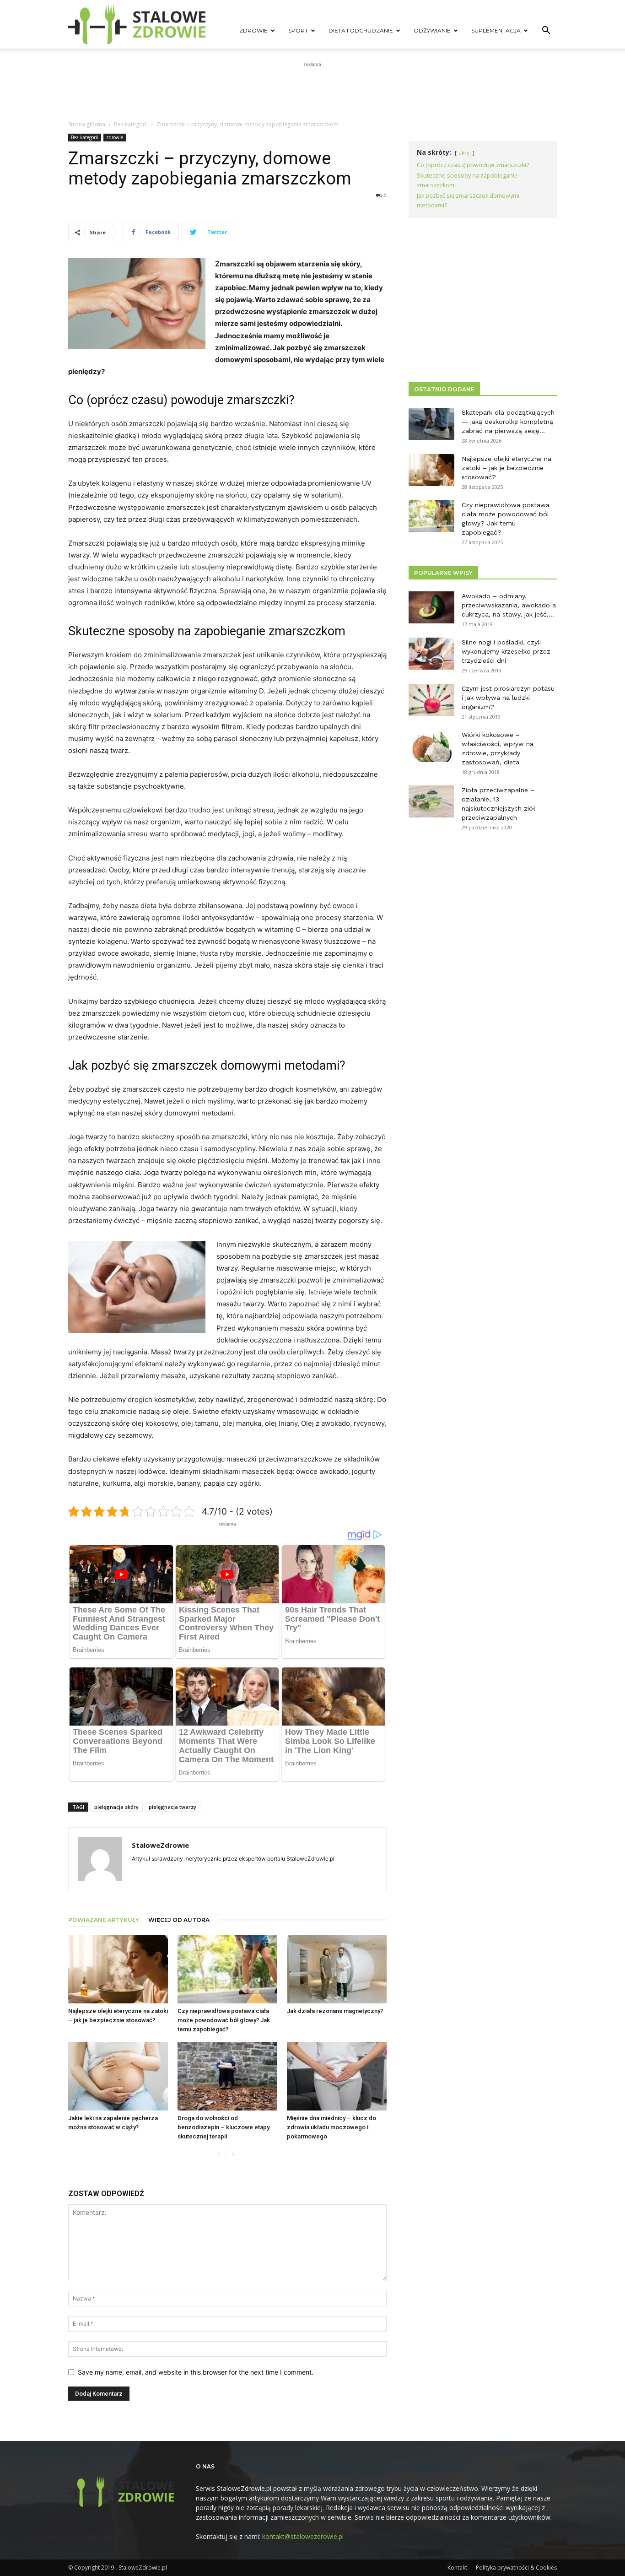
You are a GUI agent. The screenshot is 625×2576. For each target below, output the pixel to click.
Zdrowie (253, 30)
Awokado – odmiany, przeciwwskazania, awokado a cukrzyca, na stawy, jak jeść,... (509, 605)
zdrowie (115, 137)
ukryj (465, 153)
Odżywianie (432, 30)
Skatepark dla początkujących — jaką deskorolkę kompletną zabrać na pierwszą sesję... (508, 422)
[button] (546, 31)
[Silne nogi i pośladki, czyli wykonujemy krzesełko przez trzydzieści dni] (431, 654)
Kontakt (457, 2568)
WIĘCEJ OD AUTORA (179, 1920)
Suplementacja (496, 30)
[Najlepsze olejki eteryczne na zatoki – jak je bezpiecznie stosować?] (118, 1969)
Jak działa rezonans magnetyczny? (335, 2011)
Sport (298, 30)
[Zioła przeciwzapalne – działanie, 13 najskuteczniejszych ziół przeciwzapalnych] (431, 801)
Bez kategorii (131, 124)
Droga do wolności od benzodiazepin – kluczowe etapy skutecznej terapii (224, 2127)
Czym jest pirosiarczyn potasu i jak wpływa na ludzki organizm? (508, 698)
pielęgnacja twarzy (172, 1807)
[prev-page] (218, 2155)
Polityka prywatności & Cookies (516, 2568)
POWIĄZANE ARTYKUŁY (104, 1920)
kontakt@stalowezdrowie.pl (303, 2536)
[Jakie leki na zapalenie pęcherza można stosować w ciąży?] (118, 2076)
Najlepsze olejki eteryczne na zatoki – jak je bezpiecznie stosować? (506, 468)
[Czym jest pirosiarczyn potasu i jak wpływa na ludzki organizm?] (431, 700)
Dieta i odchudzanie (361, 30)
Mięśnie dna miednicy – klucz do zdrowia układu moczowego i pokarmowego (331, 2127)
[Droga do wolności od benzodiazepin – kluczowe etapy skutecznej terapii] (227, 2076)
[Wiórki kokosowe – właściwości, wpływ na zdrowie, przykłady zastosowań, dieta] (431, 746)
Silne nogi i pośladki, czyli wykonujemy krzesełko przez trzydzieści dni (506, 651)
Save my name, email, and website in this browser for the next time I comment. (196, 2372)
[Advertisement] (312, 90)
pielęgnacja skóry (116, 1807)
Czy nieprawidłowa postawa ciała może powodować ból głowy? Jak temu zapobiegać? (224, 2020)
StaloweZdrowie (160, 1845)
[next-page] (233, 2155)
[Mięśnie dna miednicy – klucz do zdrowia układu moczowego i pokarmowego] (337, 2076)
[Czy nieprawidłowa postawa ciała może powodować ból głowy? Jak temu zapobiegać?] (227, 1969)
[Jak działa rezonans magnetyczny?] (337, 1969)
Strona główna (87, 124)
